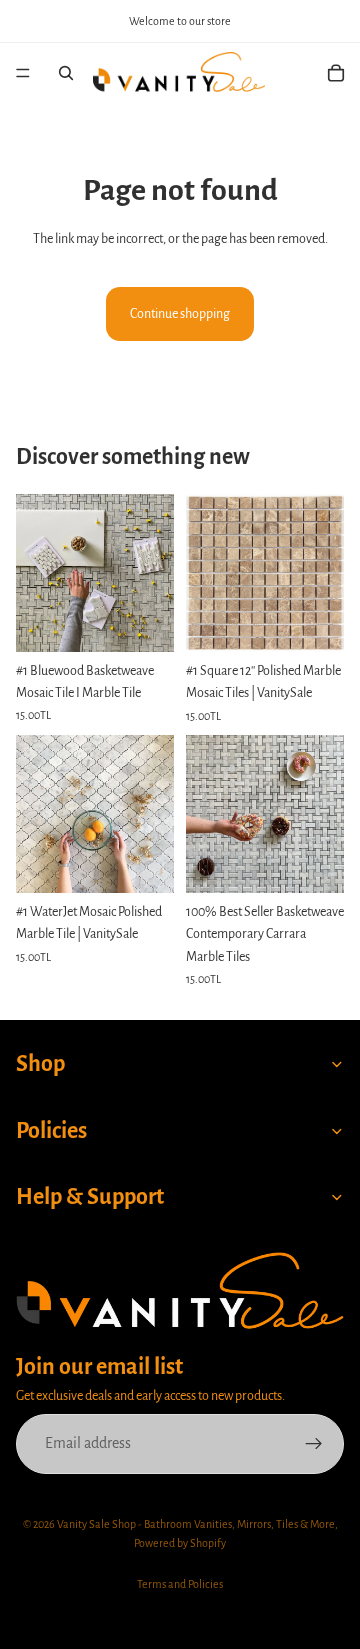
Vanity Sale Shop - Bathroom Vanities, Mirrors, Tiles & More (196, 1524)
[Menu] (23, 73)
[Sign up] (314, 1444)
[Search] (66, 73)
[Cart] (336, 73)
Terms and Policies (180, 1584)
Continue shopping (180, 314)
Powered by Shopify (180, 1543)
